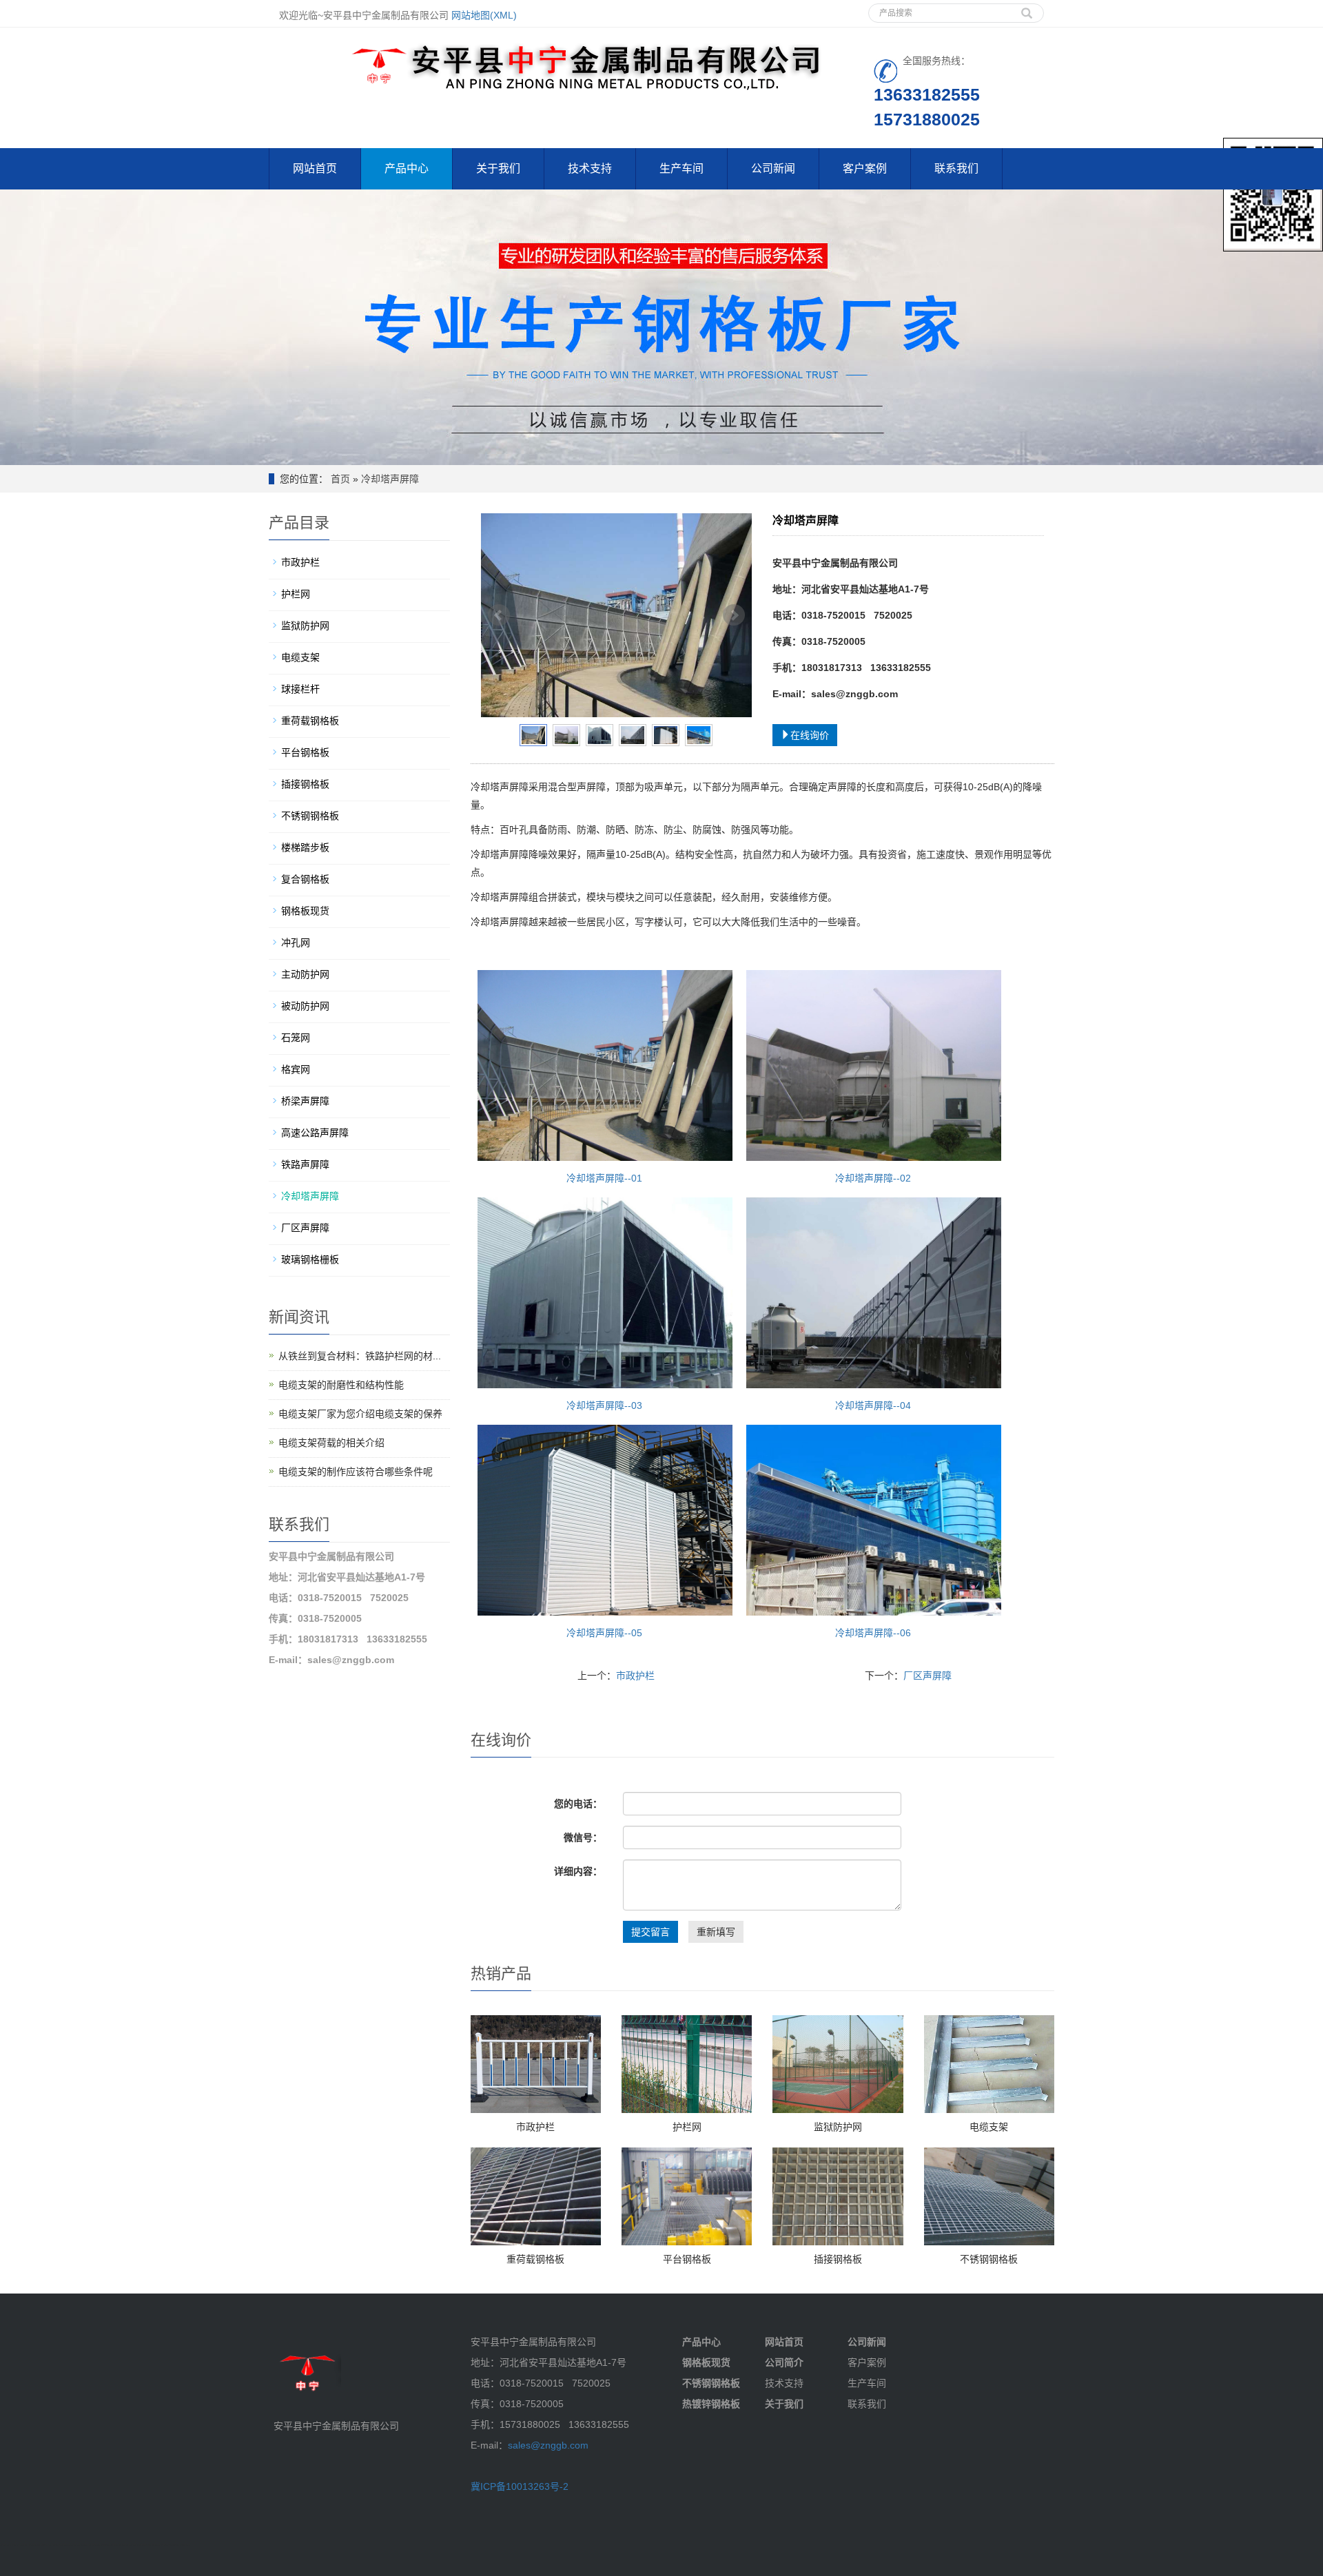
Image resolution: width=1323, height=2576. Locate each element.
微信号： (583, 1837)
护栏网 (687, 2127)
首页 (340, 479)
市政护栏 (635, 1676)
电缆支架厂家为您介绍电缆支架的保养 (360, 1414)
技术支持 (590, 168)
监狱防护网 (838, 2127)
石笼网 (296, 1038)
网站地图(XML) (484, 15)
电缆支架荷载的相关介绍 (331, 1443)
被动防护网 (305, 1006)
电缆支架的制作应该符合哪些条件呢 (356, 1472)
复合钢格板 (305, 879)
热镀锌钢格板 (711, 2404)
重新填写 (716, 1932)
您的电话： (578, 1804)
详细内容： (578, 1871)
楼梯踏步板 (305, 847)
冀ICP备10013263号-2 (520, 2486)
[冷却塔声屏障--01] (617, 615)
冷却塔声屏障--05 (604, 1633)
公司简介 (784, 2362)
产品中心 (407, 168)
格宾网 (296, 1069)
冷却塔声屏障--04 (873, 1405)
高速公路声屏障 (315, 1133)
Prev (499, 615)
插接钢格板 (838, 2259)
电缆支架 (989, 2127)
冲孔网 (296, 942)
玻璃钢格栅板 (310, 1259)
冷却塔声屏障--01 (604, 1178)
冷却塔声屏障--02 (873, 1178)
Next (734, 615)
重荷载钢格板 (535, 2259)
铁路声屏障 (305, 1164)
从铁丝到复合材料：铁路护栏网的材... (360, 1356)
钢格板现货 (305, 911)
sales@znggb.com (548, 2445)
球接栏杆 (300, 689)
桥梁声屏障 (305, 1101)
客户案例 (865, 168)
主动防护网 (305, 974)
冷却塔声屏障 (390, 479)
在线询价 (810, 735)
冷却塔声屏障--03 (604, 1405)
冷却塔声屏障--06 (873, 1633)
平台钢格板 (687, 2259)
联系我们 (956, 168)
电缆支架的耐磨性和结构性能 (341, 1385)
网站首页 (315, 168)
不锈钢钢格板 (989, 2259)
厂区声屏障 (927, 1676)
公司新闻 (773, 168)
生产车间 (681, 168)
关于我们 (498, 168)
